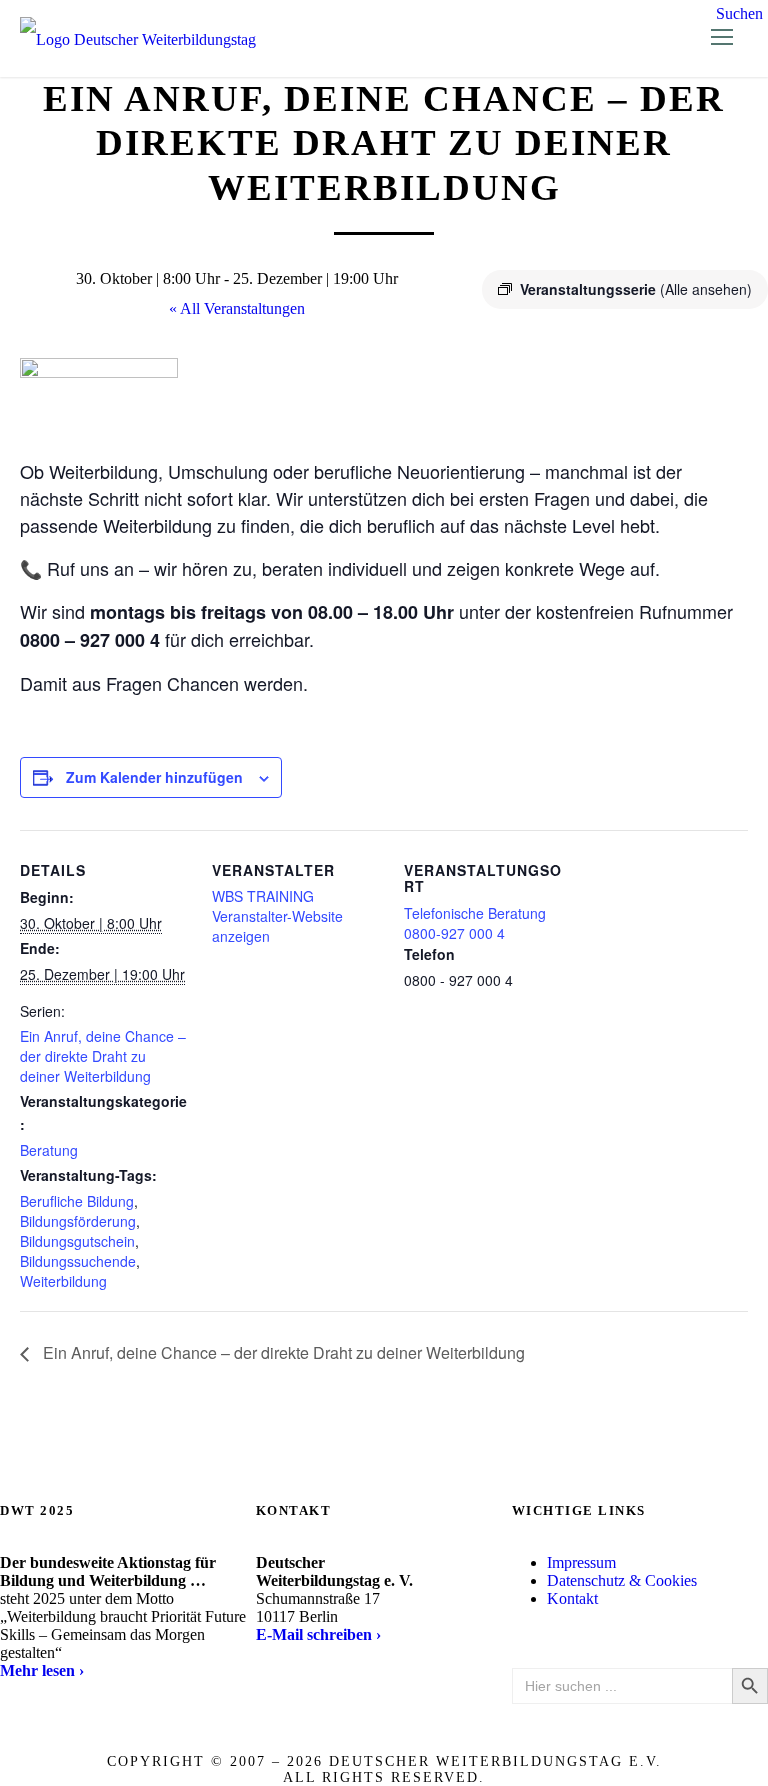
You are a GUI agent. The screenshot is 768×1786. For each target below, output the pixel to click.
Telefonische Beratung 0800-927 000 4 (475, 923)
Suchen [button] (739, 13)
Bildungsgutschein (77, 1241)
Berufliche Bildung (77, 1201)
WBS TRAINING (263, 896)
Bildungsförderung (78, 1221)
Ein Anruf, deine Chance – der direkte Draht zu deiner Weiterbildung (103, 1056)
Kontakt (572, 1598)
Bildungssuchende (78, 1261)
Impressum (581, 1562)
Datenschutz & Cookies (622, 1580)
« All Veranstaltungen (237, 308)
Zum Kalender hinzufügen (154, 777)
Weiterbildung (63, 1281)
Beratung (49, 1150)
